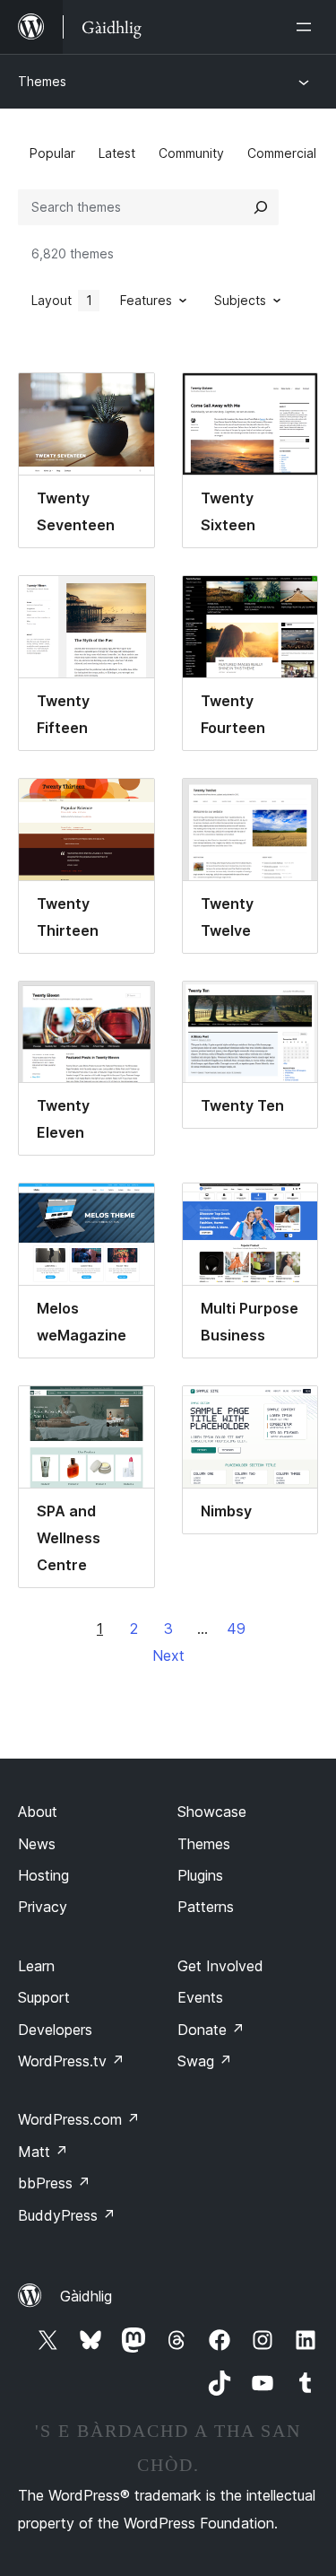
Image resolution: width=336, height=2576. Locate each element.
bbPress (54, 2183)
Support (44, 1997)
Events (200, 1997)
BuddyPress (67, 2215)
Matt (43, 2152)
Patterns (206, 1907)
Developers (55, 2030)
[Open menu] (307, 27)
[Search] (261, 207)
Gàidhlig (86, 2296)
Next (168, 1655)
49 (236, 1629)
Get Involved (220, 1966)
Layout (62, 300)
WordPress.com (79, 2119)
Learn (36, 1966)
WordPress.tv (71, 2061)
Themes (42, 81)
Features (146, 300)
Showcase (212, 1812)
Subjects (240, 300)
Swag (205, 2061)
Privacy (43, 1907)
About (38, 1812)
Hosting (43, 1875)
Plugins (200, 1875)
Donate (211, 2030)
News (37, 1844)
